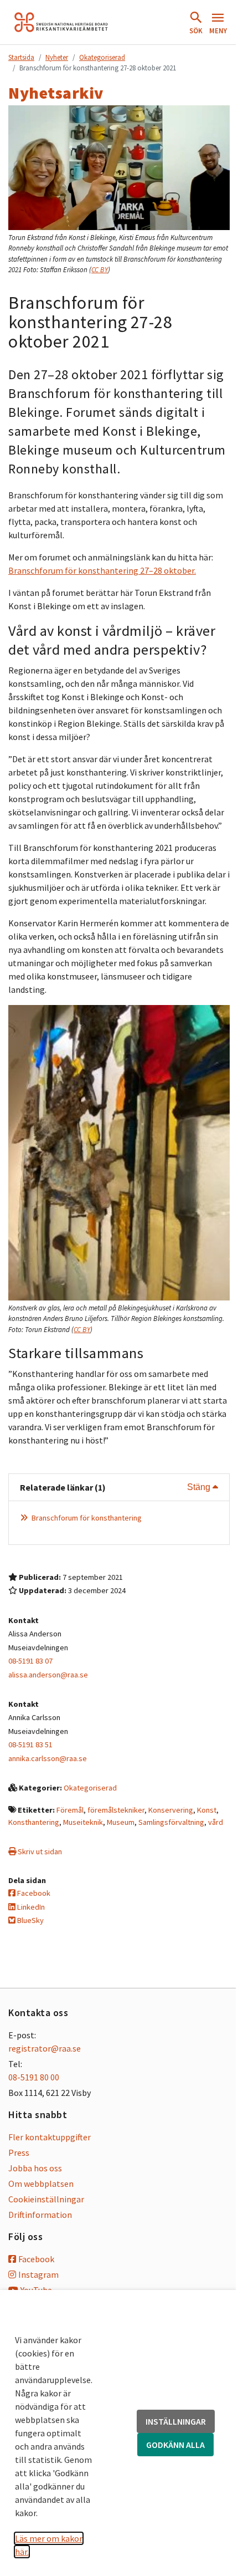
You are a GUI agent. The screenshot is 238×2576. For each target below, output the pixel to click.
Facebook (33, 1893)
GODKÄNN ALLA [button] (175, 2445)
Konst (207, 1810)
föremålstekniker (116, 1810)
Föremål (70, 1810)
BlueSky (30, 1920)
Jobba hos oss (35, 2168)
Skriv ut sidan (39, 1851)
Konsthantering (34, 1822)
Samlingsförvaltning (171, 1822)
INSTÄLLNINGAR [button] (176, 2421)
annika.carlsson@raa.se (48, 1758)
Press (19, 2152)
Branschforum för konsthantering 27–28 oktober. (102, 570)
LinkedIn (30, 1907)
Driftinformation (40, 2215)
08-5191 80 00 (34, 2077)
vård (216, 1822)
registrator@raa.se (45, 2048)
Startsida (21, 57)
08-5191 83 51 (30, 1744)
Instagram (38, 2274)
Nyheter (57, 57)
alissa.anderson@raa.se (48, 1675)
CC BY (100, 270)
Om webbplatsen (41, 2184)
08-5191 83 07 (30, 1661)
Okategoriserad (102, 57)
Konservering (171, 1810)
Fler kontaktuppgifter (50, 2137)
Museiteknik (83, 1822)
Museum (121, 1822)
